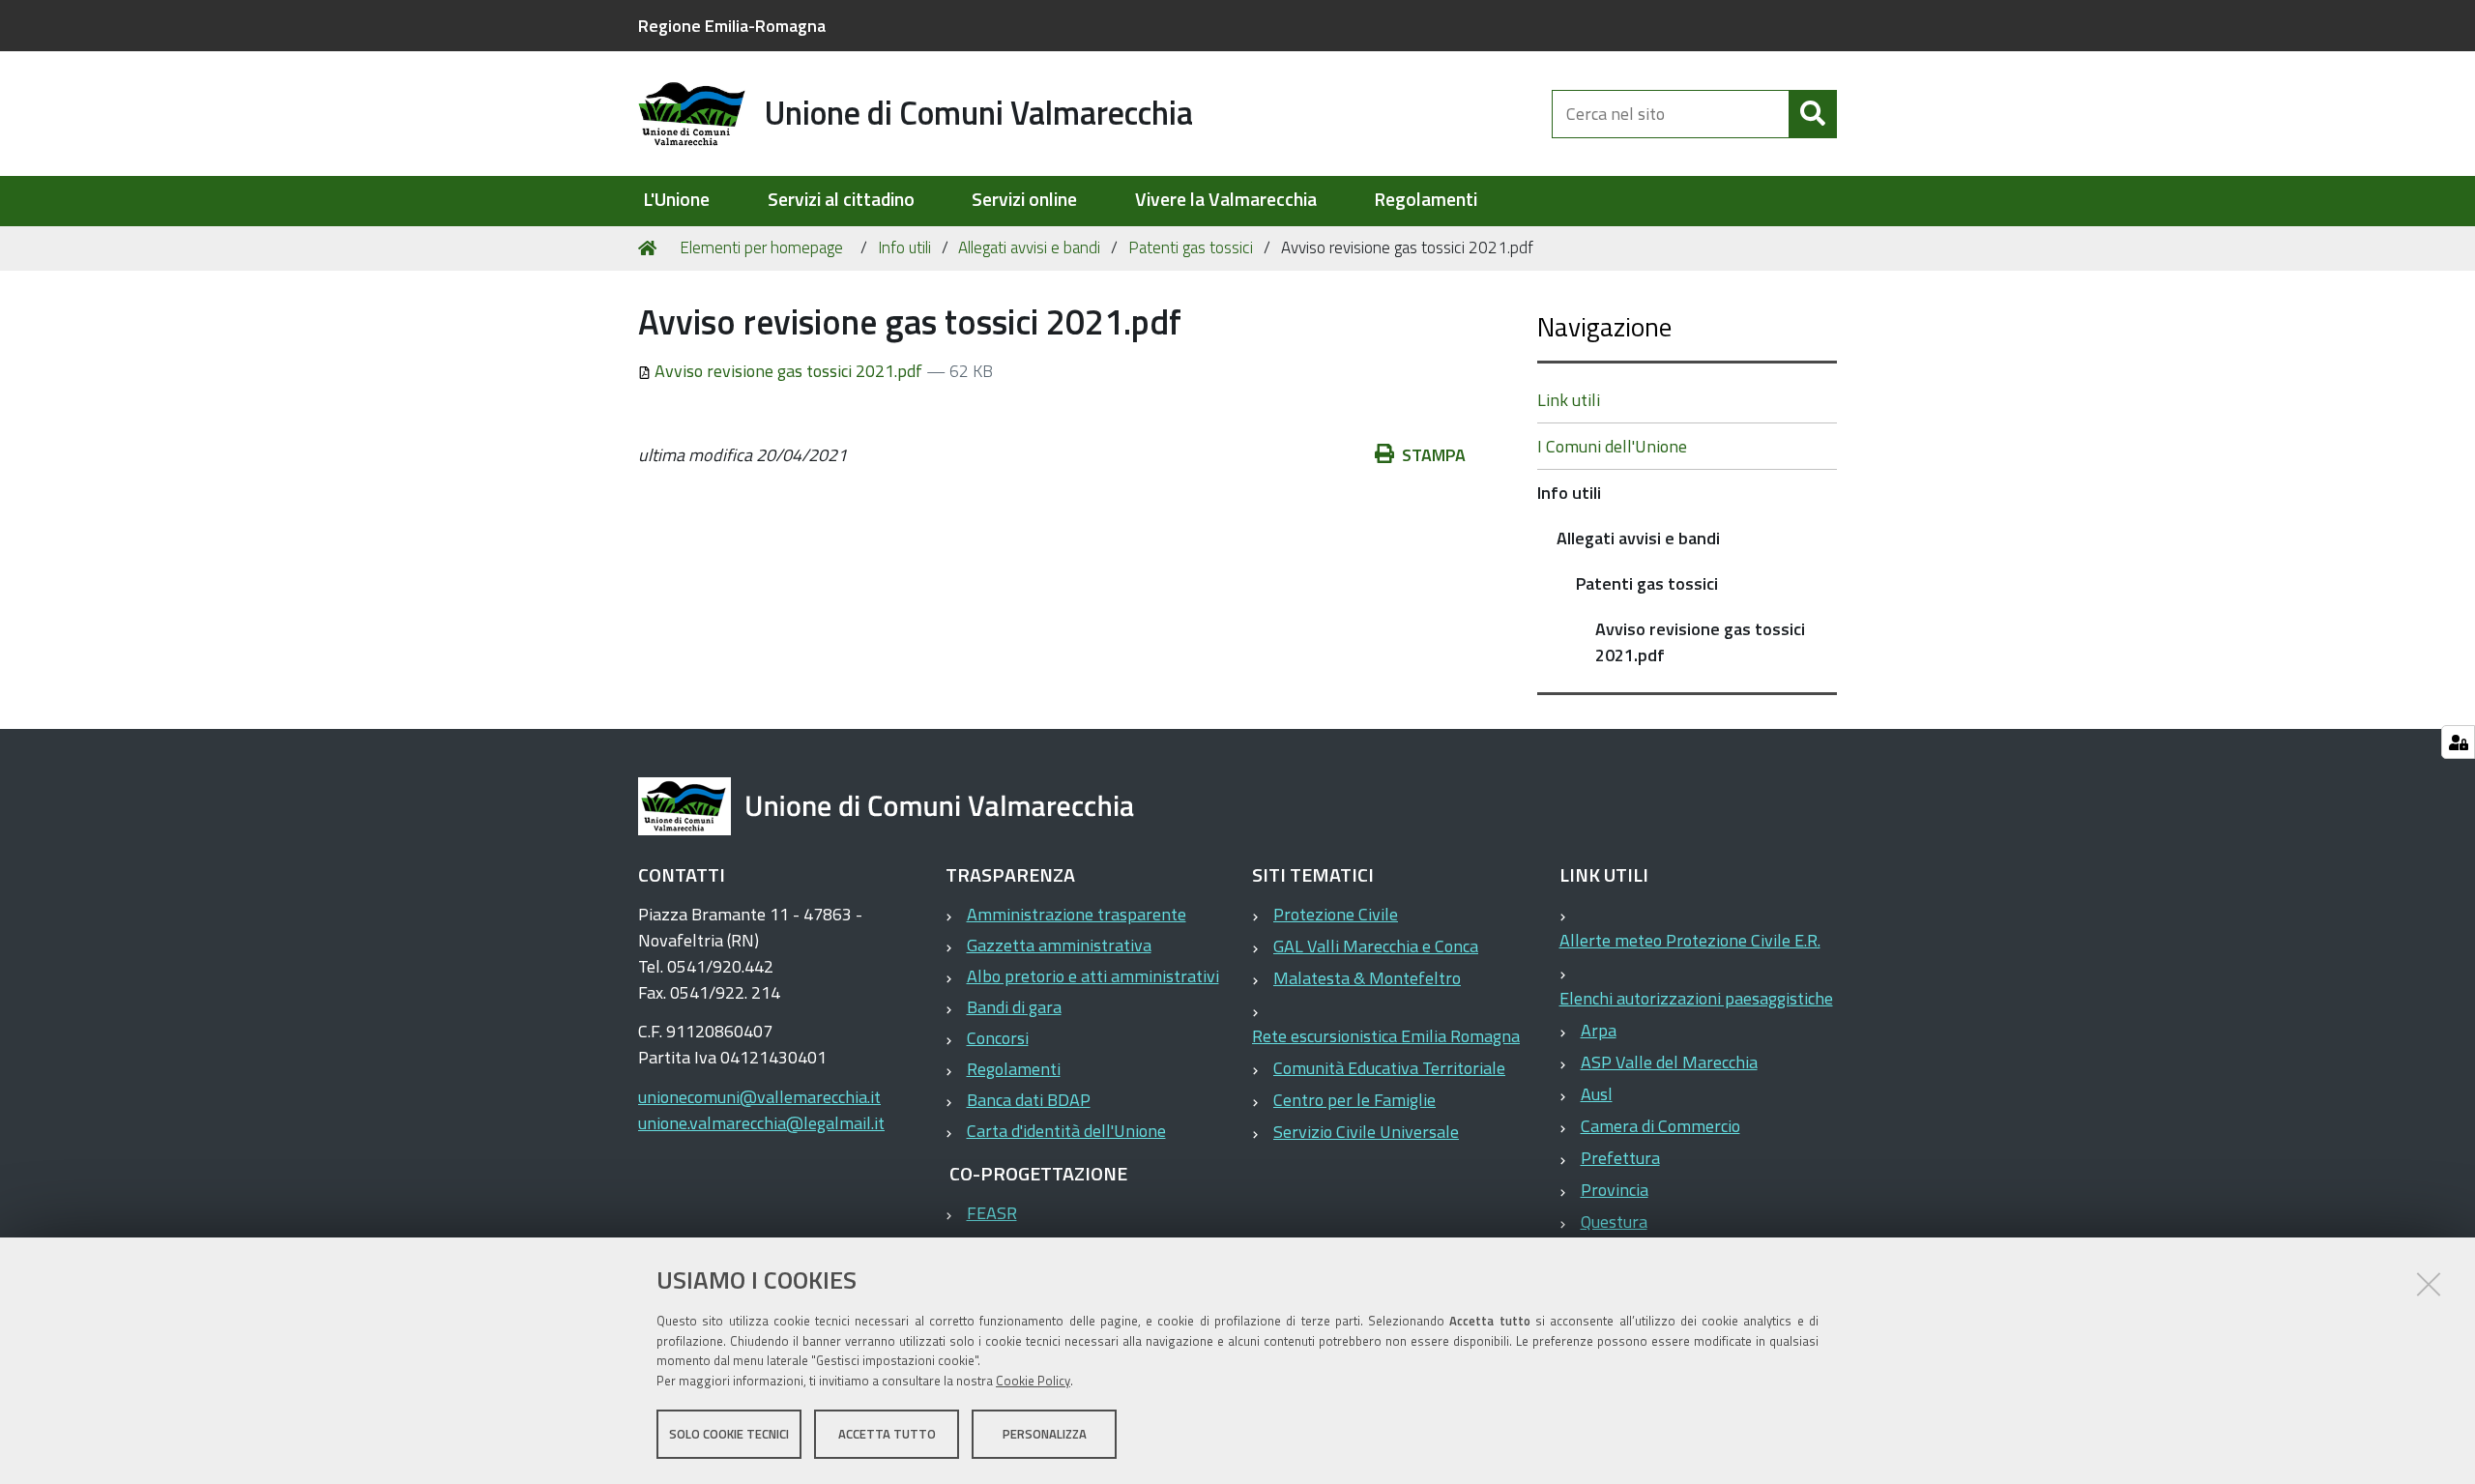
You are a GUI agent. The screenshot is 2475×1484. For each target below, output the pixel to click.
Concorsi (998, 1038)
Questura (1614, 1222)
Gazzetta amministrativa (1059, 945)
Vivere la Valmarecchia (1226, 200)
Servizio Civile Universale (1366, 1132)
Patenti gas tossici (1191, 247)
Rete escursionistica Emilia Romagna (1386, 1036)
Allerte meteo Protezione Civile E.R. (1690, 940)
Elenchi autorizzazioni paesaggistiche (1696, 998)
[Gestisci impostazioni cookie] (2458, 742)
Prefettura (1620, 1158)
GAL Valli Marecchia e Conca (1376, 946)
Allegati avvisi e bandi (1029, 247)
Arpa (1599, 1030)
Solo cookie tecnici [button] (729, 1434)
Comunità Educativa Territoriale (1389, 1068)
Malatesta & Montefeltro (1367, 978)
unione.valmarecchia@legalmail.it (761, 1123)
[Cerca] (1813, 114)
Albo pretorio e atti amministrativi (1093, 976)
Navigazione (1604, 326)
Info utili (904, 247)
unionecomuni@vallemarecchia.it (759, 1097)
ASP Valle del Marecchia (1669, 1062)
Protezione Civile (1336, 914)
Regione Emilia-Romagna (732, 26)
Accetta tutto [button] (887, 1434)
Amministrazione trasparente (1077, 914)
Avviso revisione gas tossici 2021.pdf (788, 371)
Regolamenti (1426, 200)
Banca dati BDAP (1029, 1100)
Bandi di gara (1014, 1007)
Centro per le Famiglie (1354, 1100)
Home (651, 248)
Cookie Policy (1033, 1381)
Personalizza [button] (1045, 1434)
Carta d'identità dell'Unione (1066, 1131)
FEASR (992, 1213)
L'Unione (676, 200)
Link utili (1569, 400)
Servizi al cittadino (841, 200)
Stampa (1434, 455)
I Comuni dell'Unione (1612, 446)
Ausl (1597, 1094)
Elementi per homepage (761, 247)
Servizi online (1024, 200)
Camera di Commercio (1660, 1126)
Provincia (1615, 1190)
